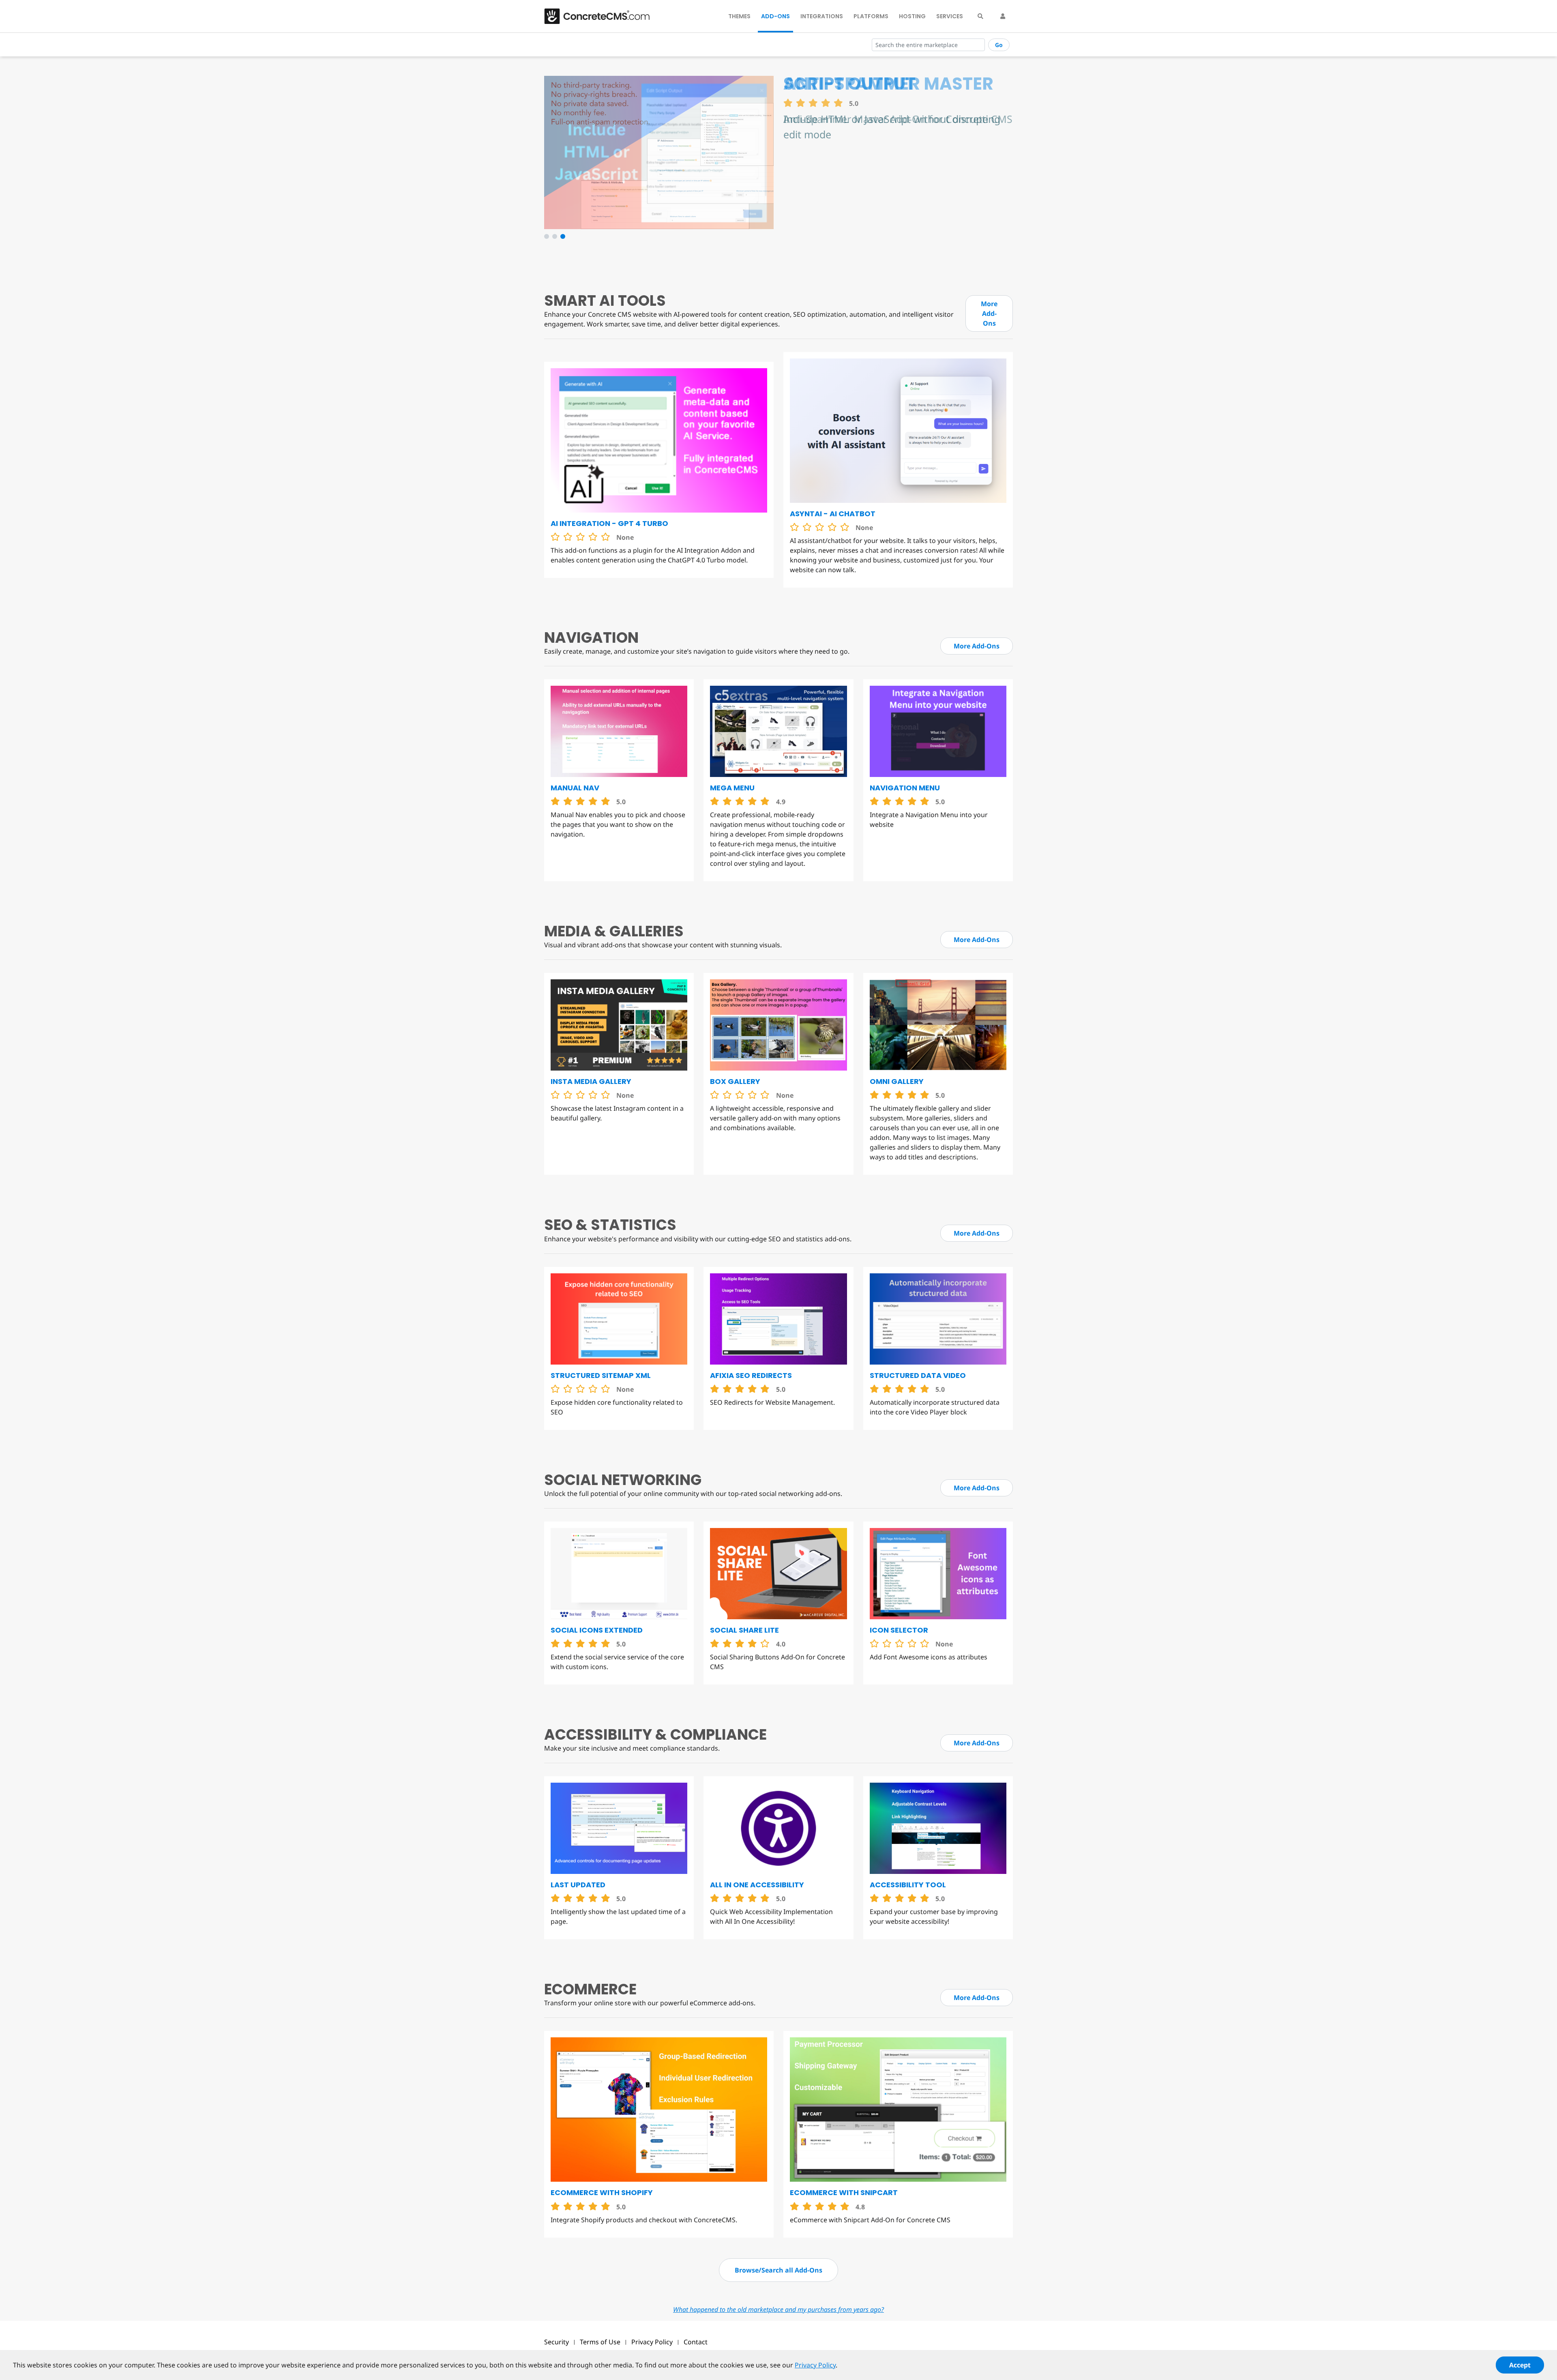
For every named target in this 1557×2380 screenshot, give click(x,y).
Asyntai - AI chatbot (833, 514)
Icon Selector (899, 1630)
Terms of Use (600, 2342)
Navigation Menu (905, 788)
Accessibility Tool (908, 1885)
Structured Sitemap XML (601, 1375)
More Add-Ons (989, 313)
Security (557, 2342)
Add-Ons (775, 16)
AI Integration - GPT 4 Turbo (609, 523)
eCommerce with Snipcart (844, 2192)
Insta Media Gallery (591, 1081)
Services (950, 16)
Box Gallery (735, 1081)
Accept (1520, 2365)
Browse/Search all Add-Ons (778, 2270)
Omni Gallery (897, 1081)
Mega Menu (732, 788)
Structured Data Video (918, 1375)
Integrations (822, 16)
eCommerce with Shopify (602, 2192)
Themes (739, 16)
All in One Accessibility (757, 1885)
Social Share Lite (744, 1630)
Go (999, 45)
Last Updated (578, 1885)
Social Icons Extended (597, 1630)
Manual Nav (575, 788)
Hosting (912, 16)
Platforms (871, 16)
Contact (696, 2342)
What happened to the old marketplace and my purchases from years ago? (778, 2309)
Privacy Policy (652, 2342)
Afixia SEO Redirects (751, 1375)
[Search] (980, 16)
